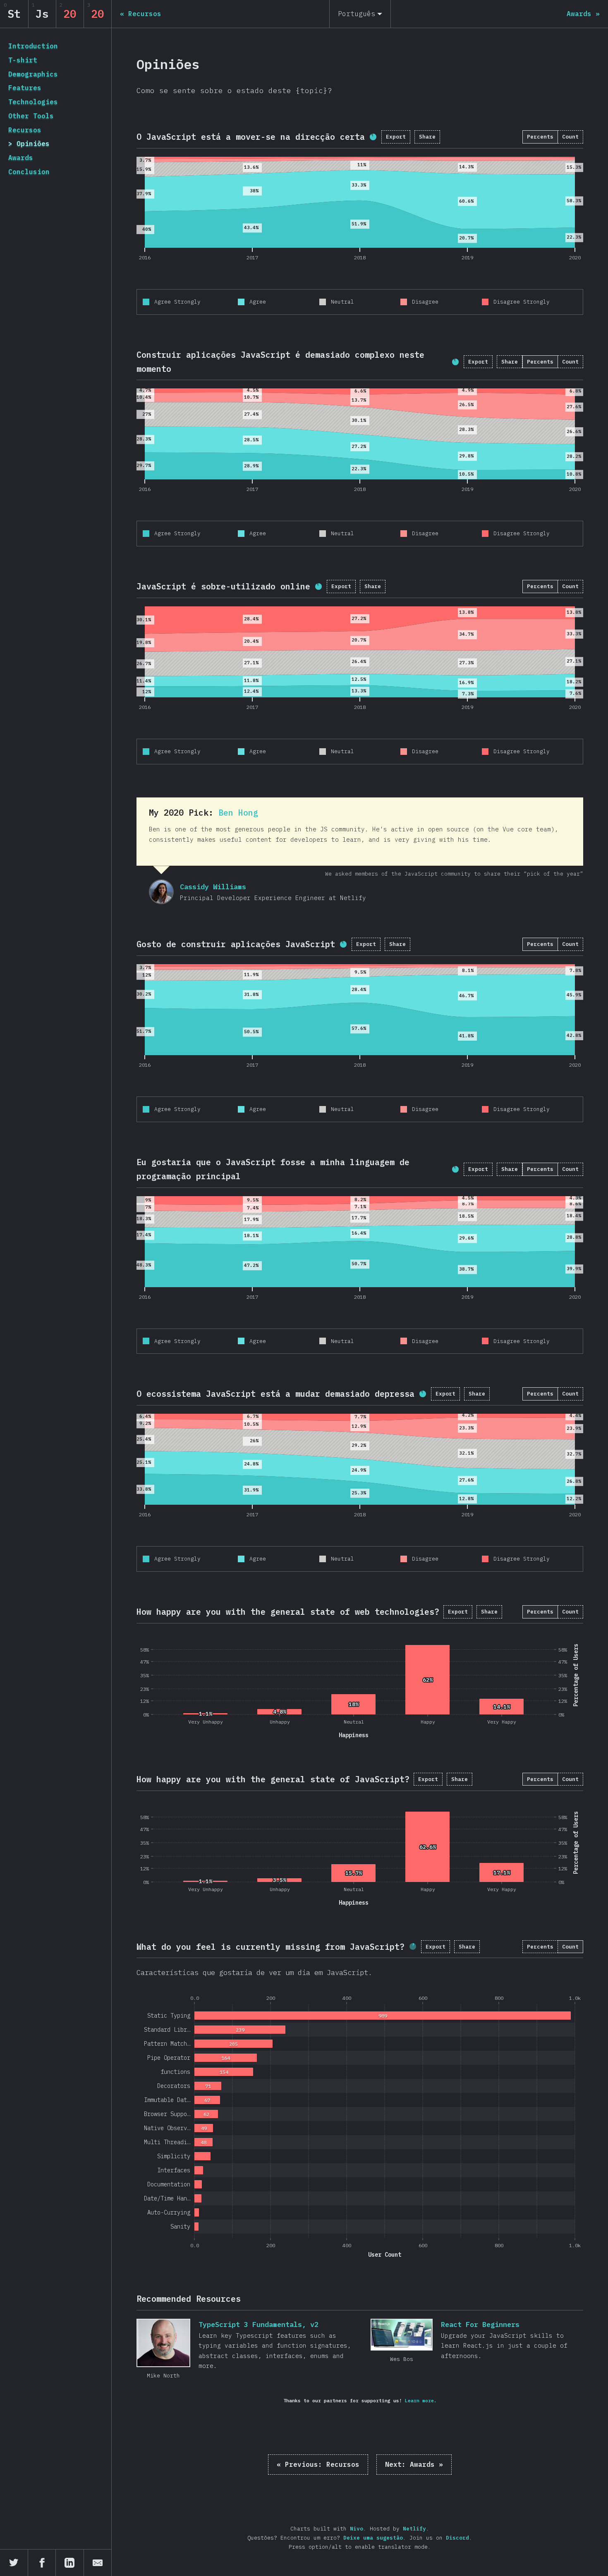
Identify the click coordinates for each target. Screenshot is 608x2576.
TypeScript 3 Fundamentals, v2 (163, 2343)
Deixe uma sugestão (373, 2538)
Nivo (357, 2529)
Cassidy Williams (161, 892)
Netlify (414, 2529)
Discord (457, 2538)
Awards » (414, 2464)
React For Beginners (402, 2335)
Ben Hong (238, 813)
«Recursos (318, 2464)
